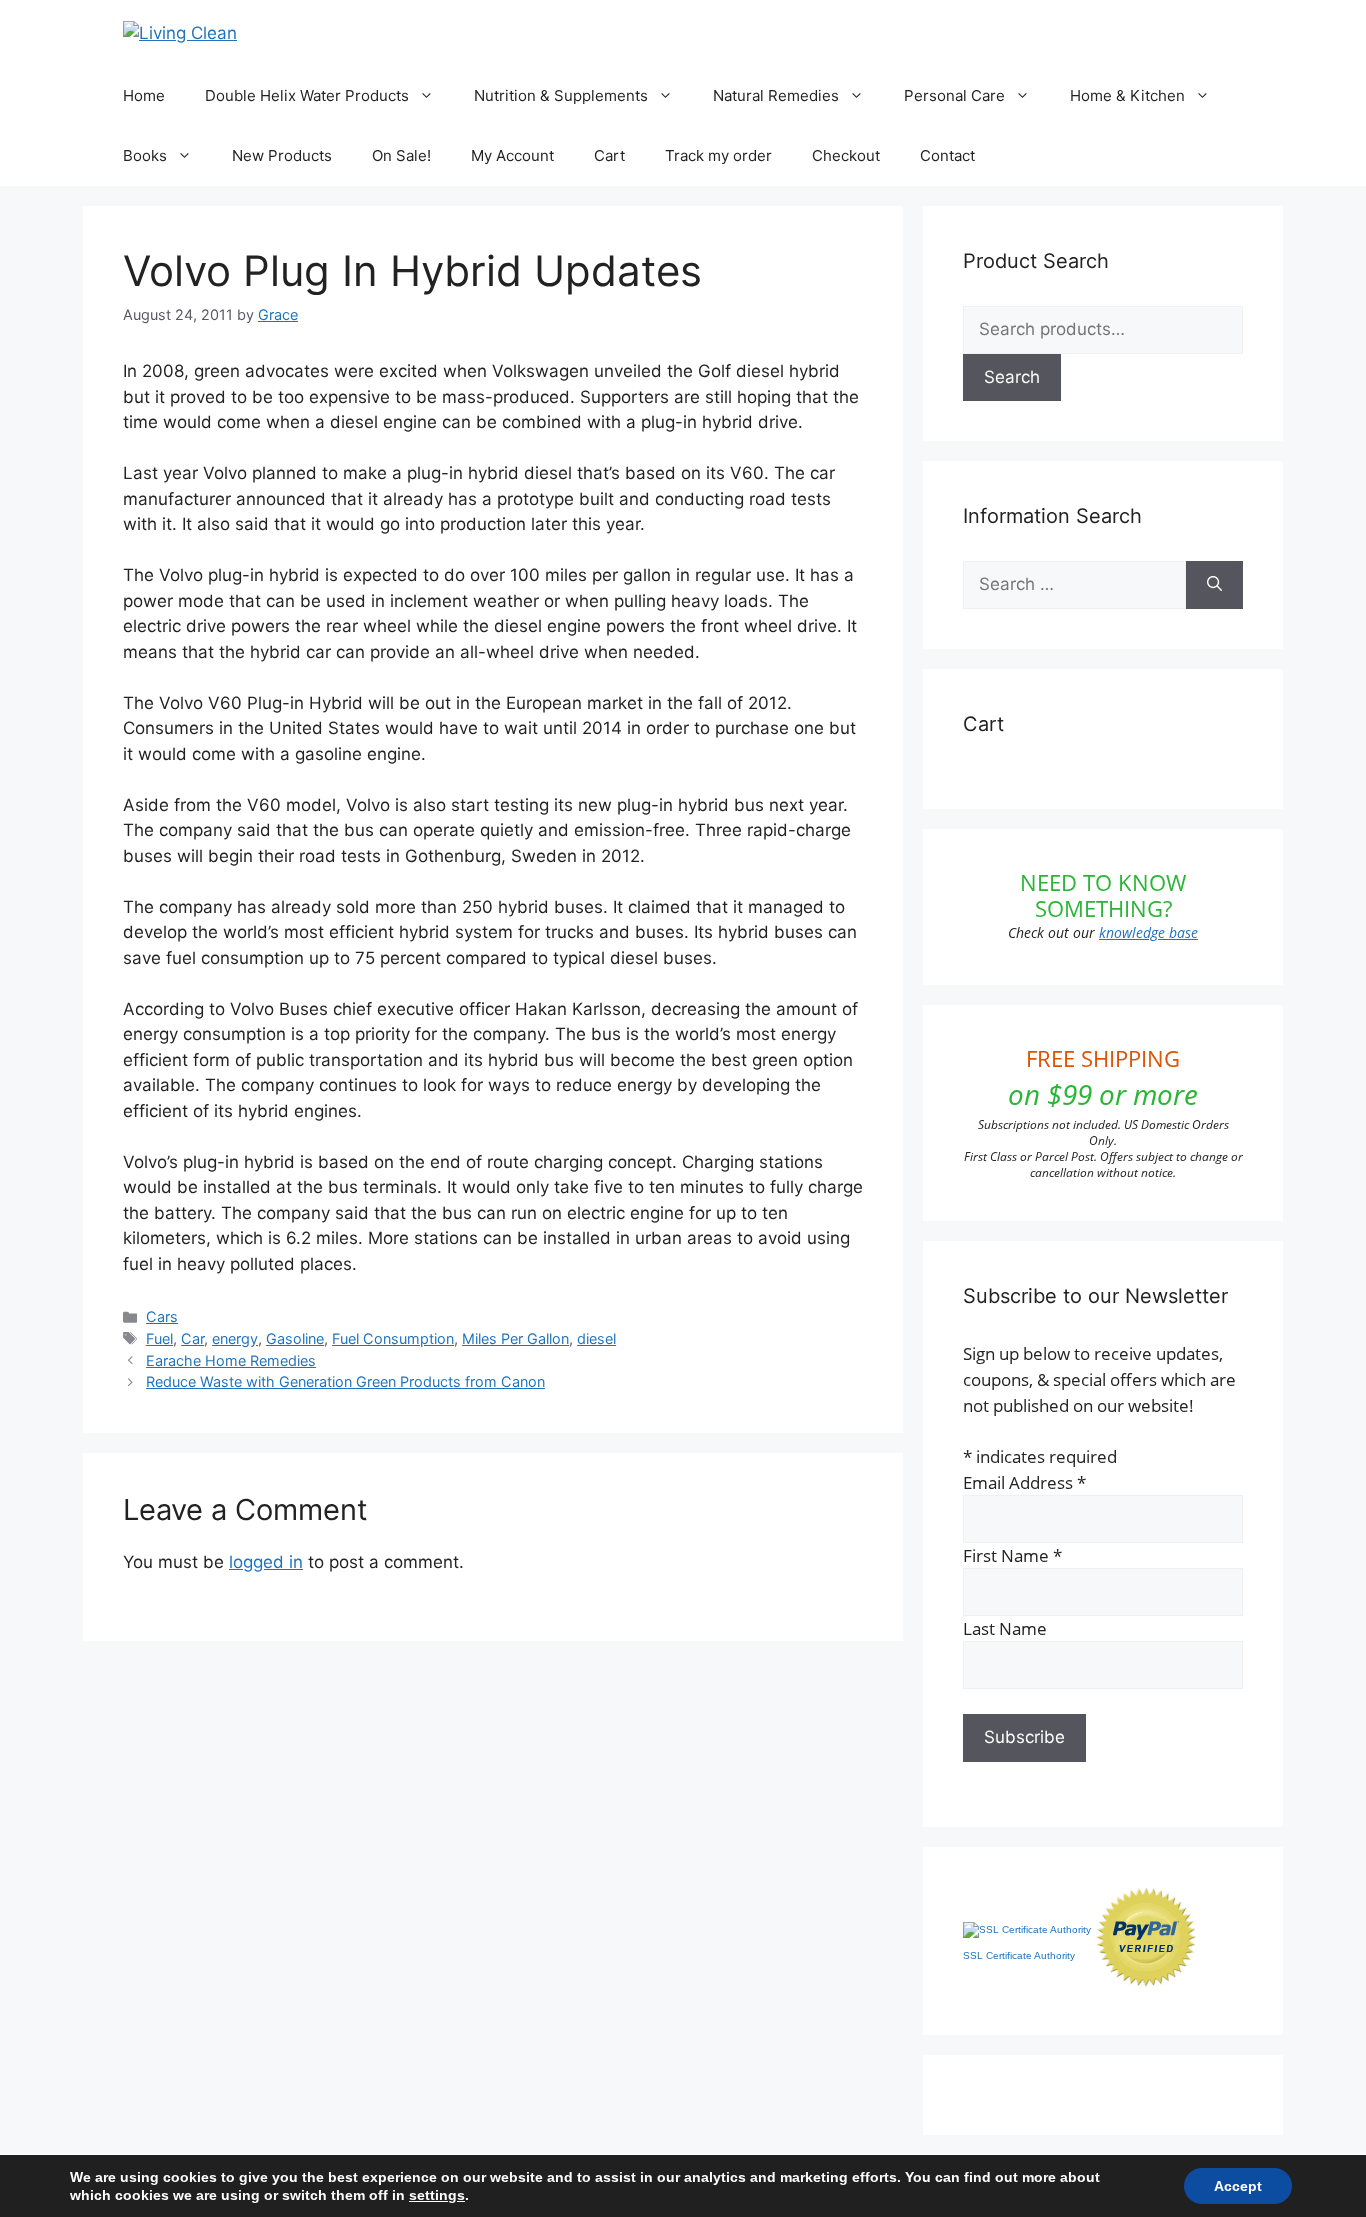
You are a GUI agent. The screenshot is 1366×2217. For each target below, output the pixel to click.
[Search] (1214, 585)
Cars (162, 1316)
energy (235, 1338)
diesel (596, 1338)
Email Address (1024, 1482)
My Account (512, 155)
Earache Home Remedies (231, 1360)
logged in (266, 1562)
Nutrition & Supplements (561, 95)
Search (1012, 377)
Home (144, 95)
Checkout (846, 155)
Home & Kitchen (1127, 95)
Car (192, 1338)
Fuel (159, 1338)
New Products (282, 155)
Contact (947, 155)
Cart (609, 155)
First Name (1012, 1555)
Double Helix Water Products (307, 95)
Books (145, 155)
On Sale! (401, 155)
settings (437, 2195)
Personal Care (954, 95)
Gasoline (295, 1338)
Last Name (1005, 1628)
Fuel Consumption (393, 1338)
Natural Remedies (776, 95)
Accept (1238, 2186)
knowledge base (1148, 932)
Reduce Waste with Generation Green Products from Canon (345, 1381)
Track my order (718, 155)
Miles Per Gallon (515, 1338)
